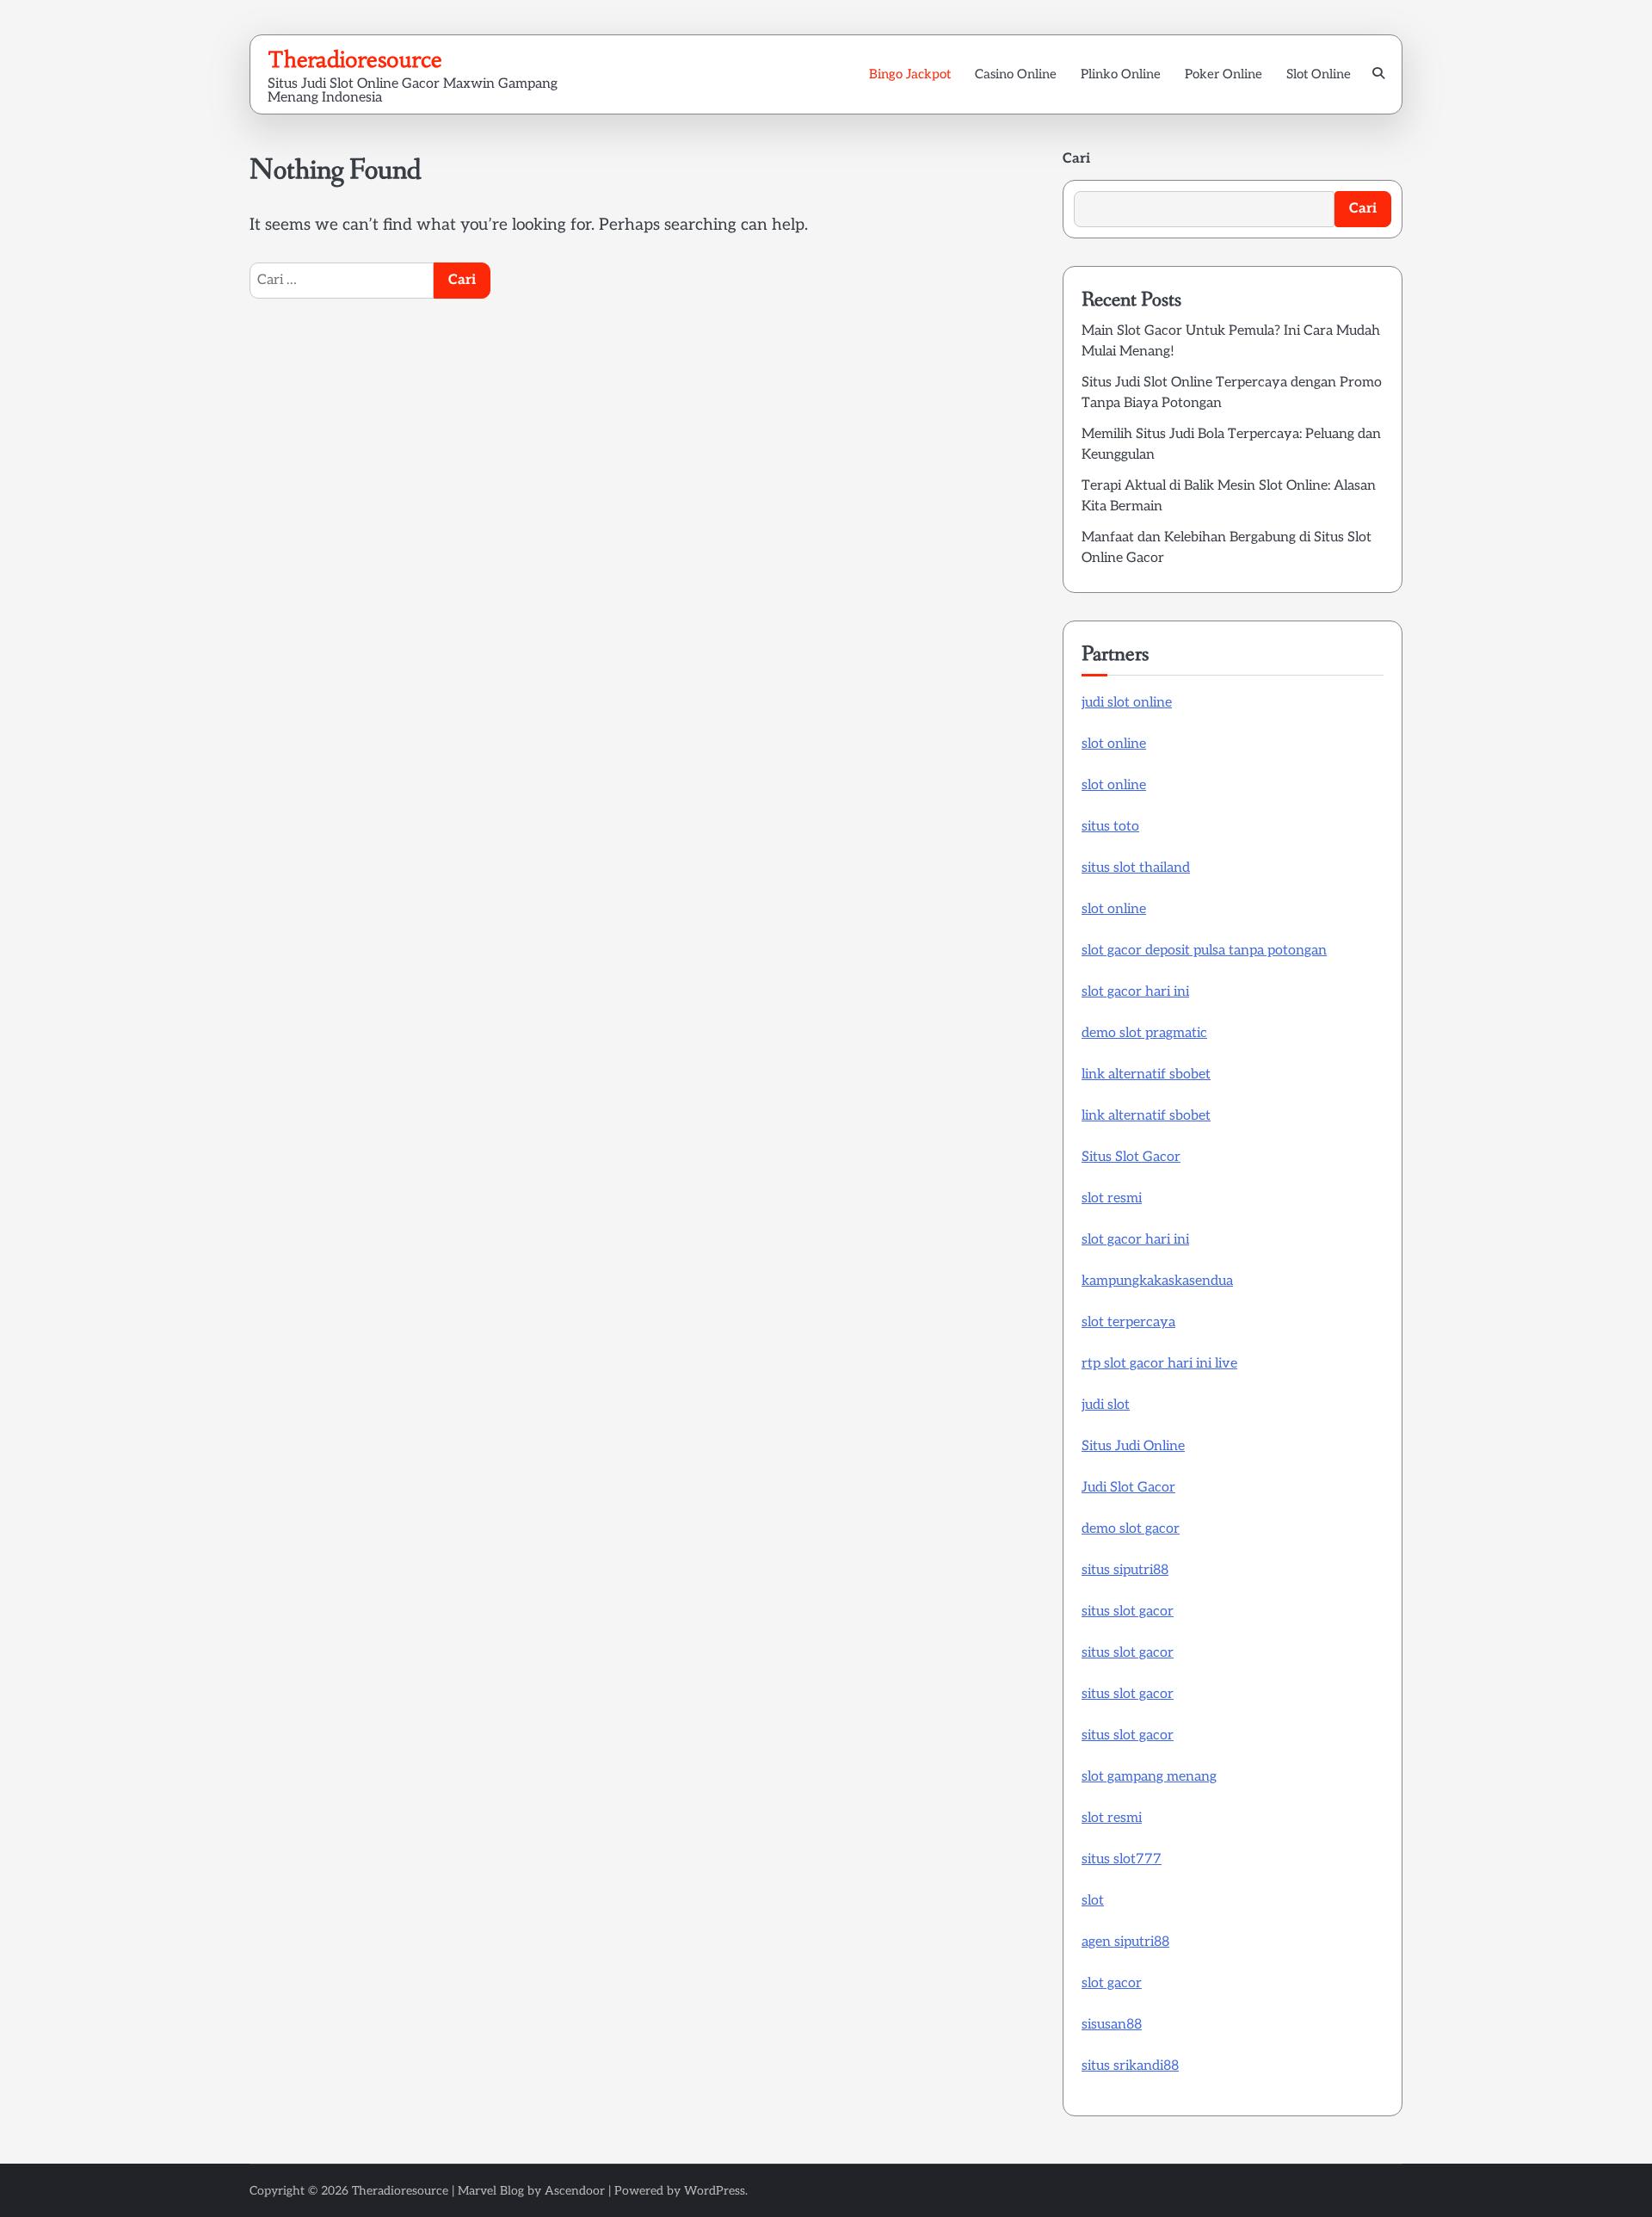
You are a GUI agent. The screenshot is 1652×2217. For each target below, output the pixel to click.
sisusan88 (1112, 2025)
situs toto (1110, 827)
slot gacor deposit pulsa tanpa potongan (1204, 951)
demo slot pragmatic (1144, 1033)
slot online (1114, 744)
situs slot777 (1122, 1859)
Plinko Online (1121, 74)
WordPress (715, 2191)
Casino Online (1016, 74)
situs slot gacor (1128, 1612)
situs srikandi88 (1130, 2066)
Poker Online (1224, 74)
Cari (1076, 159)
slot (1093, 1901)
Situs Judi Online (1133, 1446)
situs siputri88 (1125, 1570)
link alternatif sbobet (1146, 1075)
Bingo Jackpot (910, 74)
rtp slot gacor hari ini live (1159, 1364)
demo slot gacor (1131, 1529)
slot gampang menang (1149, 1777)
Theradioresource (355, 59)
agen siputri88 (1125, 1942)
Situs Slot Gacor (1131, 1157)
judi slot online (1127, 703)
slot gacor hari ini (1135, 992)
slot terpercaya (1128, 1322)
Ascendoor (575, 2191)
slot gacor (1112, 1983)
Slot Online (1319, 74)
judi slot (1106, 1405)
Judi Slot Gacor (1128, 1488)
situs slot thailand (1136, 868)
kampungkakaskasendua (1157, 1281)
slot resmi (1112, 1198)
